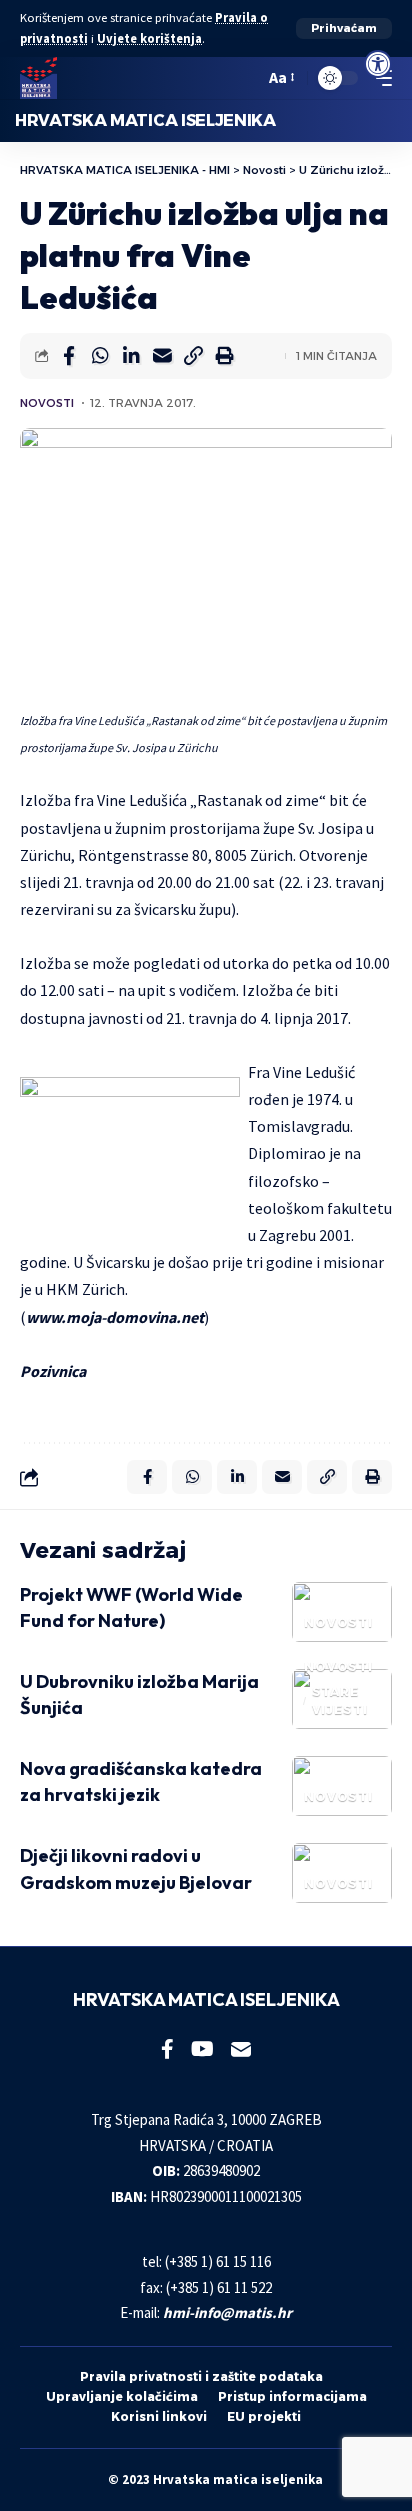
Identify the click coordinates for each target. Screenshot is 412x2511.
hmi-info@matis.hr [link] (227, 2312)
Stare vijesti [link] (340, 1700)
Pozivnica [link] (53, 1371)
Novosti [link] (47, 403)
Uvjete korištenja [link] (149, 38)
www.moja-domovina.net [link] (115, 1317)
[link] (378, 64)
